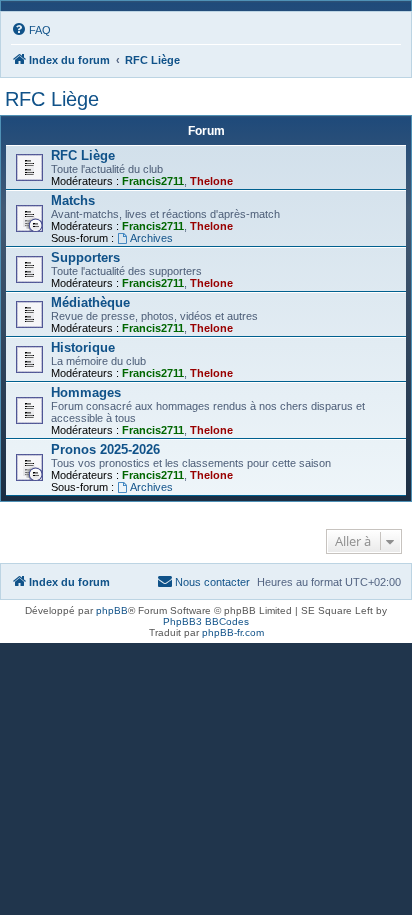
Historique (83, 347)
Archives (151, 238)
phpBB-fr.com (233, 632)
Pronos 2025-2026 (105, 449)
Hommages (86, 392)
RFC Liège (52, 99)
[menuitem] (31, 30)
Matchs (73, 200)
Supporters (85, 257)
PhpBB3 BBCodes (206, 621)
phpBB (112, 610)
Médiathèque (90, 302)
